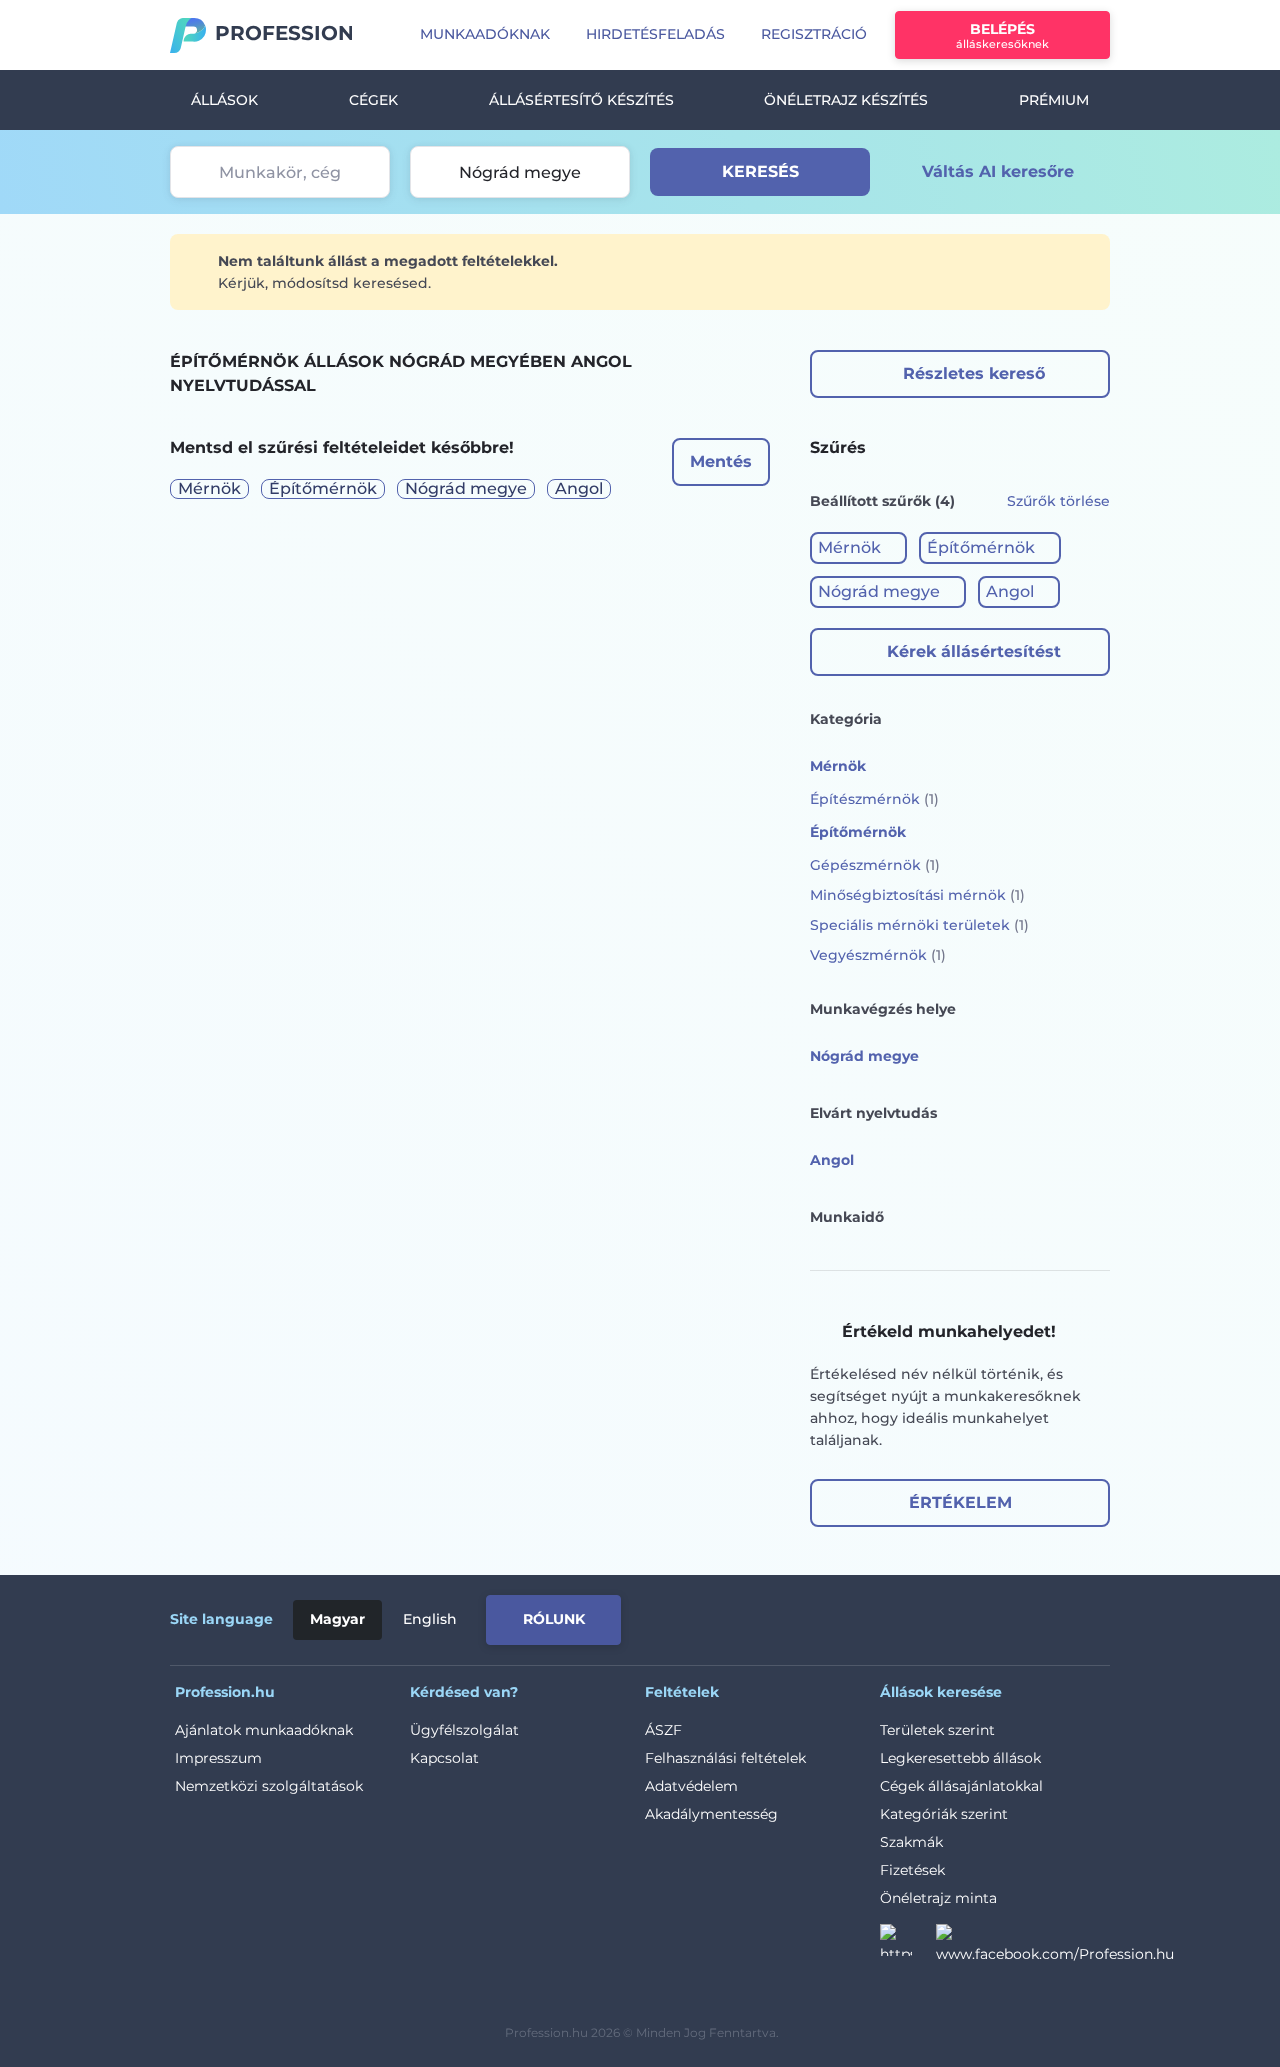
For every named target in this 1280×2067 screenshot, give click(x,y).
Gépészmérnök (875, 865)
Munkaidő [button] (847, 1217)
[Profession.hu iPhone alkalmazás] (884, 1616)
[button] (858, 548)
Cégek (373, 100)
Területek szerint (937, 1730)
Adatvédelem (691, 1786)
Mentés (721, 461)
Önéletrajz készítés (846, 100)
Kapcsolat (444, 1758)
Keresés (760, 171)
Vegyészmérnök (878, 955)
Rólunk (554, 1619)
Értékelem (960, 1502)
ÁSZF (663, 1730)
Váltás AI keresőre (998, 171)
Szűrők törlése (1058, 501)
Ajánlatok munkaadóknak (264, 1730)
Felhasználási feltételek (725, 1758)
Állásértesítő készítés (581, 100)
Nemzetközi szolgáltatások (269, 1786)
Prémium (1054, 100)
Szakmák (911, 1842)
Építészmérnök (874, 799)
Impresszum (218, 1758)
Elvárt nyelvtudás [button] (873, 1113)
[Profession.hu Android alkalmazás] (1026, 1616)
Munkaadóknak (485, 34)
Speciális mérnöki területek (919, 925)
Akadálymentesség (711, 1814)
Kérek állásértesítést (974, 651)
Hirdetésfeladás (655, 34)
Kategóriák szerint (944, 1814)
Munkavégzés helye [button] (883, 1009)
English (430, 1619)
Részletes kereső (974, 373)
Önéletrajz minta (938, 1898)
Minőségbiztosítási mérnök (917, 895)
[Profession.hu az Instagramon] (908, 1946)
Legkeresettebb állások (960, 1758)
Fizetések (912, 1870)
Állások (224, 100)
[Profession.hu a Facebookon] (1055, 1946)
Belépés (1002, 35)
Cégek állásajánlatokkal (961, 1786)
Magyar (337, 1619)
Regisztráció (814, 34)
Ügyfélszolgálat (464, 1730)
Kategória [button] (846, 719)
